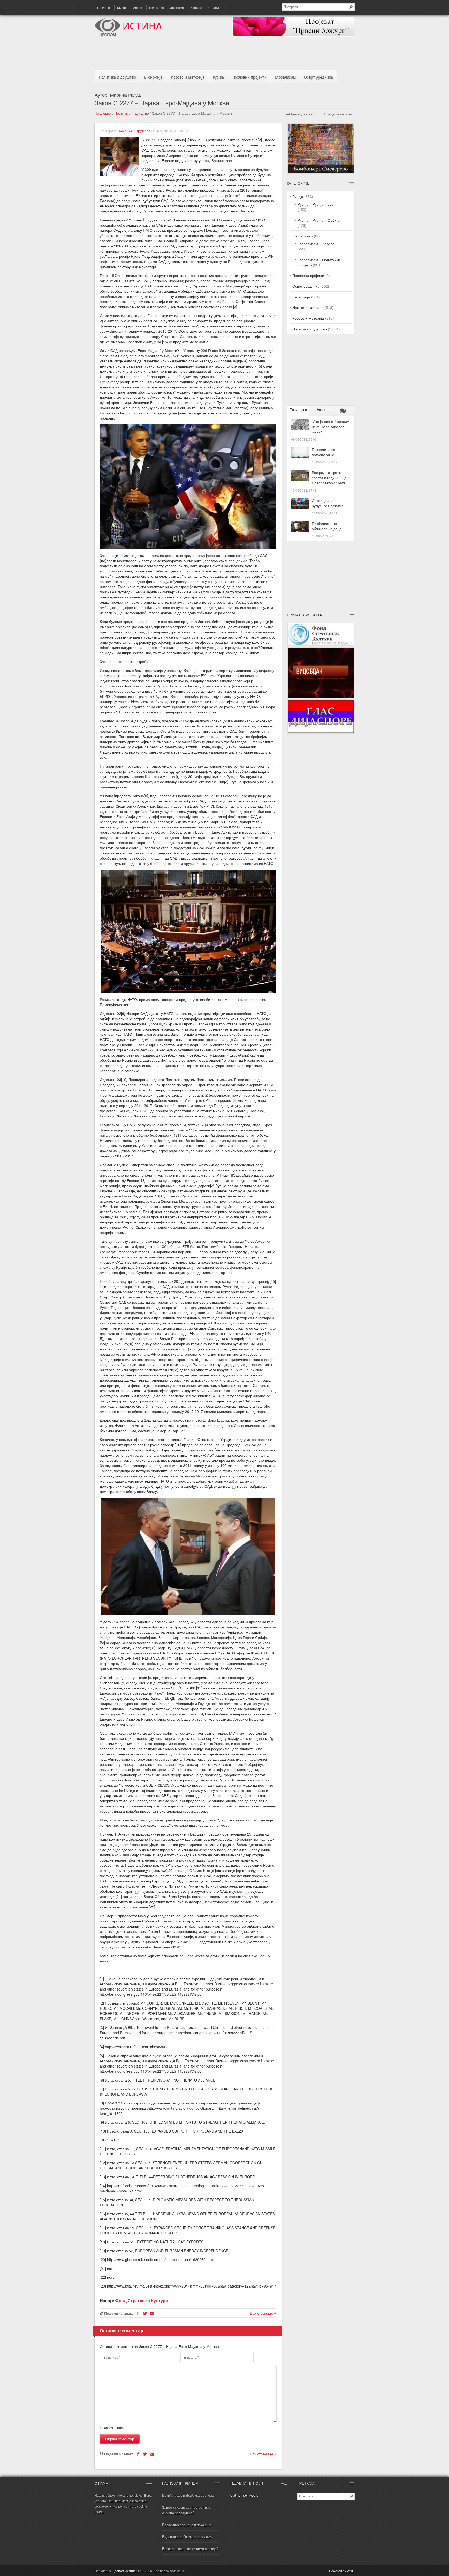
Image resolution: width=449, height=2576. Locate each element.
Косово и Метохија (188, 77)
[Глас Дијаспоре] (321, 732)
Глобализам (285, 77)
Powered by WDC (342, 2571)
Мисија (122, 7)
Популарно (298, 410)
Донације (214, 7)
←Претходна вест (301, 114)
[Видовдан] (321, 697)
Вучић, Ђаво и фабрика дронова (188, 2495)
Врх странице (262, 2313)
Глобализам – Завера (316, 244)
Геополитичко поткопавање (323, 452)
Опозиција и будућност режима (328, 503)
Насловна (104, 7)
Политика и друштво (117, 77)
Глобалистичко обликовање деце (327, 526)
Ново (321, 410)
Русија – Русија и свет (316, 204)
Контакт (196, 7)
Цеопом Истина (124, 2571)
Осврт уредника (318, 77)
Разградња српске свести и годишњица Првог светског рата (329, 478)
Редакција (157, 7)
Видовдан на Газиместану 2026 (187, 2537)
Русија (218, 77)
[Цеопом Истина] (128, 35)
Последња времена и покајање (187, 2525)
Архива (138, 7)
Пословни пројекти (249, 77)
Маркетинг (177, 7)
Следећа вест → (338, 114)
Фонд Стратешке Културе (141, 2300)
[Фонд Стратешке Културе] (321, 645)
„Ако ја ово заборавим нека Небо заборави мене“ (331, 427)
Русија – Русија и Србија (318, 220)
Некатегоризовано (308, 307)
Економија (153, 77)
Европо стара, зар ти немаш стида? (190, 2549)
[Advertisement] (224, 55)
